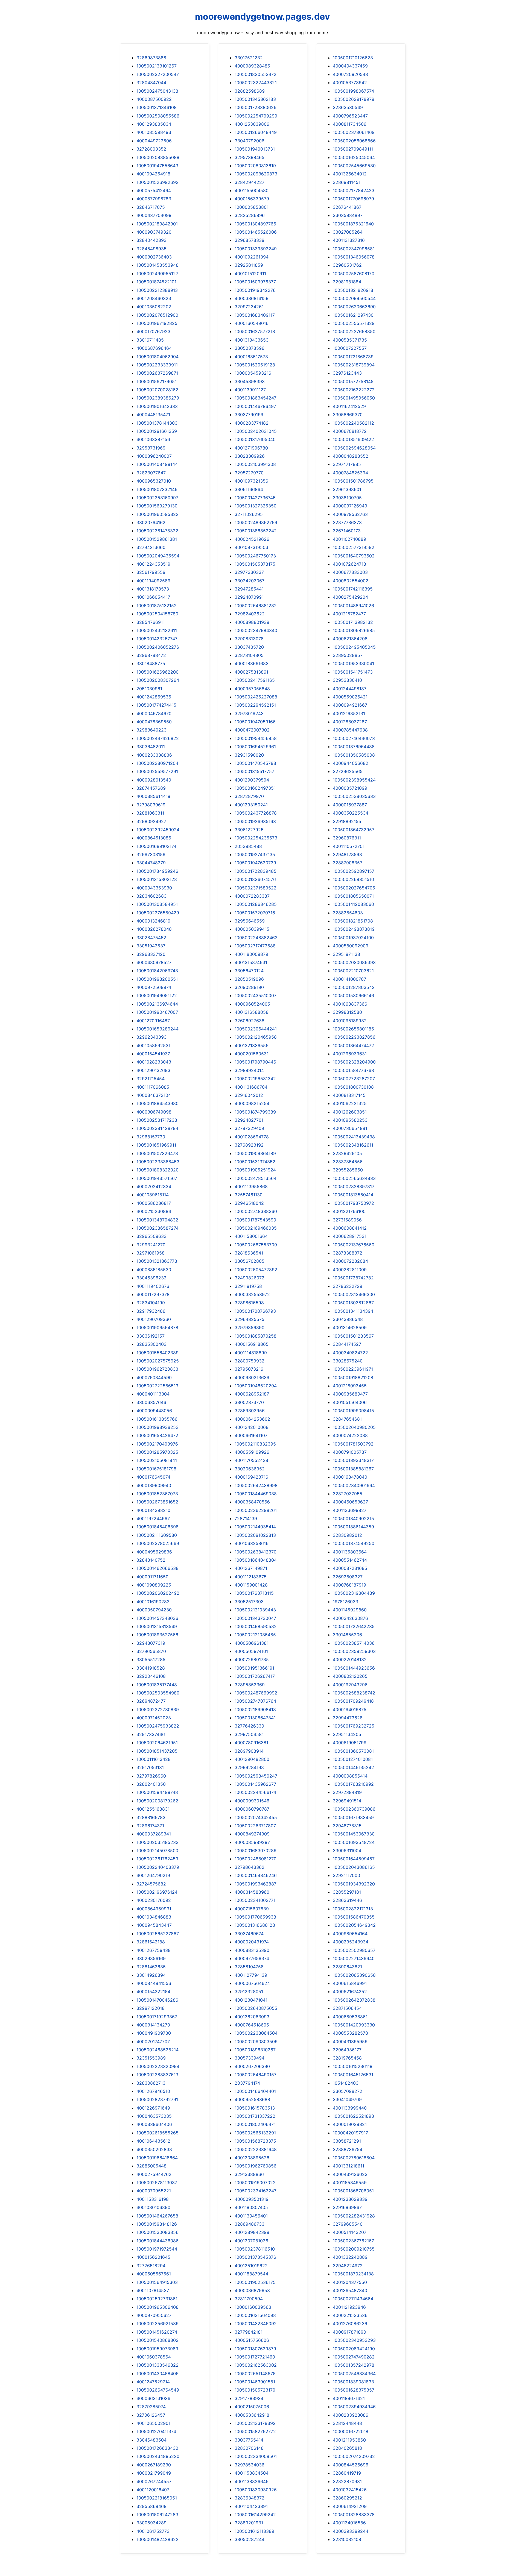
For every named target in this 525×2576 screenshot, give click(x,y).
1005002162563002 (256, 2365)
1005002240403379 (158, 1867)
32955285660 (348, 1170)
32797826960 (151, 1776)
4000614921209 (350, 2506)
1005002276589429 (158, 913)
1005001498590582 (256, 1626)
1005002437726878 (256, 813)
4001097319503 (251, 547)
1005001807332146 (157, 489)
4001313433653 (252, 340)
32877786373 (347, 522)
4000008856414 (350, 1776)
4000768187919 (349, 1585)
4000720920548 (350, 74)
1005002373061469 (354, 132)
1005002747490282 (354, 2357)
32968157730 (151, 1137)
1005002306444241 (256, 1029)
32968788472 (151, 655)
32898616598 (249, 1303)
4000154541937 (153, 1054)
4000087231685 (350, 1568)
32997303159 (151, 854)
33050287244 (250, 2539)
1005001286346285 (256, 904)
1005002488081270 (256, 1859)
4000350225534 (351, 813)
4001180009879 (251, 954)
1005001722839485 (256, 871)
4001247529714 (153, 2382)
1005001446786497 (255, 406)
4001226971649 (153, 2108)
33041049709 (347, 2099)
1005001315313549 (157, 1626)
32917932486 (151, 1311)
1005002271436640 (354, 1958)
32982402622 (250, 614)
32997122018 (151, 2008)
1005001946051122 (157, 995)
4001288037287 (350, 722)
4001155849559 (350, 2183)
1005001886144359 (353, 1527)
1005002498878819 (354, 929)
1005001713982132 (353, 622)
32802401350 (151, 1784)
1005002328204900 (354, 1062)
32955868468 (151, 2506)
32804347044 (151, 83)
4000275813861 (251, 672)
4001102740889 (349, 539)
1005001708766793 (255, 1311)
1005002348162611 (353, 1145)
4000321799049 (154, 2473)
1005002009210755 (354, 2249)
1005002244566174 (255, 1792)
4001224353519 (153, 564)
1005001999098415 (353, 1411)
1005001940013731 (255, 149)
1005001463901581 (255, 2382)
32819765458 (347, 2058)
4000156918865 (252, 1344)
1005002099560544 (354, 298)
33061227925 (249, 830)
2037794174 (247, 2083)
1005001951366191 (254, 1668)
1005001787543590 (255, 1220)
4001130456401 (251, 2216)
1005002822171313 (353, 1909)
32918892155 (347, 821)
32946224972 (348, 2266)
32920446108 (151, 1676)
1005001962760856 (256, 2166)
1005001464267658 (157, 2216)
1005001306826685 (354, 630)
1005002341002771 (255, 1900)
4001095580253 (350, 1120)
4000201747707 (153, 2042)
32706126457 (151, 2415)
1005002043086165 (354, 1867)
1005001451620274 (157, 2332)
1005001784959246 (157, 871)
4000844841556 (154, 1983)
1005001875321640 (353, 224)
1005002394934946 (354, 2407)
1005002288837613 (157, 2075)
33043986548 (348, 1319)
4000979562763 (350, 514)
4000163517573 (251, 357)
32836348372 (250, 2498)
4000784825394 (350, 473)
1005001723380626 (256, 107)
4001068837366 (350, 1004)
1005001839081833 (353, 2382)
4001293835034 (154, 124)
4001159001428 (251, 1585)
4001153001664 (251, 1236)
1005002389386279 (158, 398)
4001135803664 (350, 1552)
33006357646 (151, 1402)
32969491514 (347, 1801)
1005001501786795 (353, 481)
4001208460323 (154, 298)
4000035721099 (350, 788)
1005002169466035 (256, 1228)
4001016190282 (153, 1602)
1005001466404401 (255, 2091)
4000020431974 (252, 1942)
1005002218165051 (157, 2498)
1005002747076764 (255, 1701)
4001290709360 (154, 1319)
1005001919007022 (255, 2183)
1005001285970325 (157, 1452)
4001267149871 (251, 1568)
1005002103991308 (255, 464)
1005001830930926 (256, 2490)
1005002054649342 (354, 1925)
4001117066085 (153, 1087)
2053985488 (248, 846)
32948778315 (347, 1826)
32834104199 (151, 1303)
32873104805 (249, 655)
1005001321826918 (353, 290)
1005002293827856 (354, 1037)
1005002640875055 (256, 2008)
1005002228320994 (158, 2066)
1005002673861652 (157, 1502)
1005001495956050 (354, 398)
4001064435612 (153, 2141)
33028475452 (151, 938)
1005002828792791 (157, 2099)
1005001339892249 (256, 249)
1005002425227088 (256, 697)
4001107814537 (153, 2290)
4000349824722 (350, 1353)
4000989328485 (252, 66)
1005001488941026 (353, 606)
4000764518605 (252, 2025)
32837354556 (348, 1162)
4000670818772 (350, 431)
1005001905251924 (255, 1170)
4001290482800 (252, 1759)
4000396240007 (154, 456)
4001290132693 (153, 1070)
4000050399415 (252, 929)
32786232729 (348, 1286)
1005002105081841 (157, 1460)
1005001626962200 (157, 672)
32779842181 (249, 2332)
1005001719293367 (157, 2017)
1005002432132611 (157, 630)
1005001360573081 (353, 1751)
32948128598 (347, 854)
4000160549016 (252, 323)
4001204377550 (350, 2282)
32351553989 (151, 2058)
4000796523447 (350, 116)
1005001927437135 (255, 854)
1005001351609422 (353, 439)
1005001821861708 (353, 921)
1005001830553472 (256, 74)
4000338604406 (154, 2124)
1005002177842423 (354, 190)
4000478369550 (154, 722)
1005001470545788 (255, 763)
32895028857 (348, 655)
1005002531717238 (157, 1120)
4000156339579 (252, 199)
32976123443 (347, 373)
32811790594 (249, 2299)
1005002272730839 (158, 1709)
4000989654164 (350, 1934)
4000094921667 (350, 705)
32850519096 (249, 979)
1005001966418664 (157, 2158)
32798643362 (250, 1867)
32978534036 (250, 2465)
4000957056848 (252, 689)
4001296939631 (350, 1054)
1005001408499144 (157, 464)
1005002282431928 (354, 2216)
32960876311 (347, 838)
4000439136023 (350, 2174)
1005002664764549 (158, 2390)
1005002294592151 (255, 705)
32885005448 (151, 2166)
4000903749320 (154, 232)
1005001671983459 (353, 1817)
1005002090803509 (256, 2042)
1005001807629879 (255, 2349)
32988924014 (249, 1070)
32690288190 (249, 987)
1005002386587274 (157, 1228)
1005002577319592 (354, 547)
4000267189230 (154, 2465)
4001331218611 (348, 2166)
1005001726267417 (255, 1676)
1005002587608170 (354, 274)
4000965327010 (154, 481)
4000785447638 (350, 730)
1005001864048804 (256, 1560)
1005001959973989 (157, 2349)
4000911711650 (152, 1577)
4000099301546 (252, 1801)
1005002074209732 (354, 2456)
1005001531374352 (255, 1162)
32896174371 (150, 1826)
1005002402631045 (256, 431)
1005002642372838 (354, 2000)
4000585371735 (350, 340)
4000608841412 (350, 1228)
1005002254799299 (256, 116)
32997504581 (249, 1734)
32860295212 (347, 2498)
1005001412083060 (353, 904)
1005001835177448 (157, 1685)
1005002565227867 (158, 1934)
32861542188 (151, 1942)
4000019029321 (350, 2124)
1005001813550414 (353, 1195)
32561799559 (151, 572)
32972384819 (347, 1792)
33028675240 (348, 1361)
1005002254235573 (256, 838)
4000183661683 (252, 663)
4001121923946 (349, 2307)
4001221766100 (349, 1211)
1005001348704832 (157, 1220)
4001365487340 (350, 2290)
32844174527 (347, 1344)
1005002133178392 (255, 2423)
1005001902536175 (255, 2282)
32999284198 (249, 1767)
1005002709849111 (353, 149)
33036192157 (151, 1336)
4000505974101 (251, 1651)
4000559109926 (252, 1452)
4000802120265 (350, 1676)
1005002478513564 (256, 1178)
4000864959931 (154, 1909)
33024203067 (250, 581)
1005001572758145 (353, 381)
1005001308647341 (255, 1718)
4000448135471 (153, 415)
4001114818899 (251, 1353)
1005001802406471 (255, 2124)
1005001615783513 (255, 2108)
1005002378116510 (255, 2249)
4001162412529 (349, 406)
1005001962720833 (157, 1369)
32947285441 (249, 589)
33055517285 (151, 1659)
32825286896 (250, 215)
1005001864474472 (353, 1045)
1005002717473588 (255, 946)
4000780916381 (251, 1743)
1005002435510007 (256, 995)
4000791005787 (350, 1452)
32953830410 (347, 680)
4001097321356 (251, 481)
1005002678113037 (157, 2183)
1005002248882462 (256, 938)
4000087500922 (154, 99)
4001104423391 (251, 2506)
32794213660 (151, 547)
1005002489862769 (256, 522)
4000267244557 (154, 2481)
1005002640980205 (354, 1427)
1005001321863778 (157, 1261)
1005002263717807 (255, 1826)
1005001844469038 (256, 1494)
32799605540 (348, 2224)
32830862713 (151, 2083)
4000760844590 (154, 1377)
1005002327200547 (158, 74)
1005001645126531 (353, 2075)
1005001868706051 (353, 2191)
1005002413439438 (354, 1137)
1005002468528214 (157, 2050)
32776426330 (249, 1726)
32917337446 (151, 1734)
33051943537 (151, 946)
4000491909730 (154, 2033)
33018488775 (151, 663)
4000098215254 (252, 1103)
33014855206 (347, 1635)
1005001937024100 (353, 938)
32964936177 (347, 2050)
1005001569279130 (157, 506)
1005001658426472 (157, 1435)
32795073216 (249, 1369)
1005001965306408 (157, 2307)
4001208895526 (252, 2158)
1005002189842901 (157, 224)
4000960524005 (252, 1004)
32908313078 (249, 639)
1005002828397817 (354, 1186)
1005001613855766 (157, 1419)
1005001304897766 (255, 224)
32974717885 (347, 464)
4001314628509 (350, 1327)
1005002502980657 (354, 1950)
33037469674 (249, 1934)
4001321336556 (252, 1045)
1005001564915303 (157, 2282)
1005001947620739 (255, 863)
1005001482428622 (157, 2539)
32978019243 (249, 713)
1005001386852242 (256, 531)
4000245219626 (252, 539)
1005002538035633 (354, 796)
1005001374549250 (354, 1543)
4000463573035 (154, 2116)
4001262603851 (350, 1112)
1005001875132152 (157, 606)
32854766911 (151, 622)
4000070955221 (154, 2191)
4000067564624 (252, 1983)
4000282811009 (350, 1270)
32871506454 (347, 2008)
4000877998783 (154, 199)
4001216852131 (349, 713)
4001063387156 (153, 439)
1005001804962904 (157, 357)
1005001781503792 (353, 1444)
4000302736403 (154, 257)
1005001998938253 (157, 1427)
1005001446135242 (353, 1767)
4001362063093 (252, 2017)
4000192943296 (350, 1685)
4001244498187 (350, 689)
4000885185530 (154, 1270)
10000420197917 (350, 2133)
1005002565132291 (255, 2133)
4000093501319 (252, 2199)
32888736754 (348, 2149)
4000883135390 (252, 1950)
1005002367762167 (353, 2241)
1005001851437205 (157, 1751)
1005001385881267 (353, 1469)
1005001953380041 (353, 663)
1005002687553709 (256, 1245)
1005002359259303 (354, 1651)
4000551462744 (350, 1560)
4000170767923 (153, 331)
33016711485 (150, 340)
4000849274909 (252, 1834)
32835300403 (151, 1344)
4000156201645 (153, 2257)
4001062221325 (350, 1103)
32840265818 (347, 2448)
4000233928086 (351, 2415)
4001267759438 (154, 1950)
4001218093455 (350, 1386)
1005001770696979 (353, 199)
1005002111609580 (157, 1535)
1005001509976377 (255, 282)
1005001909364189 (255, 1153)
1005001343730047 (255, 1618)
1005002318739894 (354, 365)
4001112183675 (251, 1577)
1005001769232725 (354, 1726)
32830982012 (347, 1535)
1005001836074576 (255, 879)
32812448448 (347, 2423)
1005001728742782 (353, 1278)
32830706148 (249, 2448)
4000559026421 (350, 697)
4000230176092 (154, 1900)
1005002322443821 (256, 83)
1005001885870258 (256, 1336)
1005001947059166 (255, 722)
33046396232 (151, 1278)
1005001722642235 (354, 1626)
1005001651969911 (156, 1145)
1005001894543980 (157, 1103)
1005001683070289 (256, 1851)
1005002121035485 (255, 1635)
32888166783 (151, 1817)
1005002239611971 (353, 1369)
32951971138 (346, 954)
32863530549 (348, 107)
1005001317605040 (255, 439)
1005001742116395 (353, 589)
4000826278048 (154, 929)
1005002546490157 (256, 2075)
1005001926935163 (255, 821)
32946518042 (249, 1203)
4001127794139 (251, 1975)
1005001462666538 (157, 1568)
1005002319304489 (354, 1593)
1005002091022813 (255, 1535)
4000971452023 (154, 1718)
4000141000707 (349, 979)
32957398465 (250, 157)
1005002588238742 (354, 1693)
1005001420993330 (354, 2025)
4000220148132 (350, 1659)
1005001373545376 (255, 2257)
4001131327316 (349, 240)
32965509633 (151, 1236)
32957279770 (249, 473)
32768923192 (249, 1145)
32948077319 (151, 1643)
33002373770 (249, 1402)
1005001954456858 (256, 738)
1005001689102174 (156, 846)
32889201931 (249, 2523)
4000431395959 (350, 2042)
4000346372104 (154, 1095)
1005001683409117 (255, 315)
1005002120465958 (256, 1037)
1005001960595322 (157, 514)
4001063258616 (252, 1543)
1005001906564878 (157, 1327)
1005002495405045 (354, 647)
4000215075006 (252, 2407)
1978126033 (345, 1602)
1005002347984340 (256, 630)
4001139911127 (250, 390)
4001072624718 (349, 564)
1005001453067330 (354, 1834)
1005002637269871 (157, 373)
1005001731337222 (255, 2116)
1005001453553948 (157, 265)
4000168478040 (350, 1477)
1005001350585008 (354, 755)
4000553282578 (350, 2033)
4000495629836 (154, 1552)
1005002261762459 (157, 1859)
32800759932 (250, 1361)
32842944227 (250, 182)
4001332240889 (350, 2257)
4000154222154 (153, 1992)
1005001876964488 (354, 747)
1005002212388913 (157, 290)
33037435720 (249, 647)
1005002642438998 (256, 1485)
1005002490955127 (157, 274)
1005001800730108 (353, 1087)
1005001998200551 (157, 979)
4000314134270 (153, 2025)
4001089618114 (153, 1195)
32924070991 (249, 597)
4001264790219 (153, 1875)
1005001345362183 (255, 99)
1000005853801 (252, 207)
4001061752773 (153, 2531)
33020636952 (250, 1469)
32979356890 (250, 1327)
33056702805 (250, 1261)
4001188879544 (251, 2274)
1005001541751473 (353, 672)
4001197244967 (153, 1518)
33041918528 (151, 1668)
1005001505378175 (255, 564)
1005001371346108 (157, 107)
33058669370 (348, 415)
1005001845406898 (157, 1527)
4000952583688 (252, 2099)
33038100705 (347, 498)
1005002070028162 (157, 390)
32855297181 (347, 1892)
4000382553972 (252, 1294)
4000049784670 (154, 713)
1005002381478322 (157, 531)
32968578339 (250, 240)
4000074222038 (350, 1435)
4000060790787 (252, 1809)
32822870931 (347, 2481)
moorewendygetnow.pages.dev (262, 17)
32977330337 (249, 572)
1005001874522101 (156, 282)
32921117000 (346, 1875)
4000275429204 (350, 597)
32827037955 (348, 1494)
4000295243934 (351, 1942)
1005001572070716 (255, 913)
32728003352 (151, 149)
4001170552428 (251, 1460)
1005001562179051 (157, 381)
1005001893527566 (157, 1635)
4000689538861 (350, 2017)
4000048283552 (351, 456)
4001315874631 (251, 962)
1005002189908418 (255, 1709)
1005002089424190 (354, 2349)
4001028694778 (252, 1137)
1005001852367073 (157, 1494)
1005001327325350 (256, 506)
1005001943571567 (157, 1178)
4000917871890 (349, 2332)
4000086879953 (252, 2290)
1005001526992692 (157, 182)
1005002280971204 (157, 763)
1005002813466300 (354, 1294)
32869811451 (347, 182)
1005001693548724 (354, 1842)
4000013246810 (153, 921)
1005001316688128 (255, 1925)
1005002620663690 (354, 307)
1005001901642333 (157, 406)
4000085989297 (252, 1842)
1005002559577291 (157, 771)
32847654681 (347, 1419)
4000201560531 (252, 1054)
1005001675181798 (156, 1469)
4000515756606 (252, 2340)
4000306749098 (154, 1112)
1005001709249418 (353, 1701)
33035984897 (348, 215)
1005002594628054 (354, 448)
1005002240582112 (353, 423)
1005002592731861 (157, 2299)
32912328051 (249, 1992)
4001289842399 (252, 2232)
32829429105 (347, 1153)
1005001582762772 (255, 2431)
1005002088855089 (158, 157)
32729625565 (348, 771)
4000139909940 (154, 1485)
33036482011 (151, 747)
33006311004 (347, 1851)
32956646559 (250, 921)
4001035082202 (154, 307)
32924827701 (249, 1120)
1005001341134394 (353, 1311)
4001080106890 (153, 2207)
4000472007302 (252, 730)
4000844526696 (351, 2465)
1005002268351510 (353, 879)
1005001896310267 (255, 2050)
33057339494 (250, 2058)
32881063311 (150, 813)
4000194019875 (350, 1709)
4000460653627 (350, 1502)
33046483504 (151, 2440)
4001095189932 (350, 1021)
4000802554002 (351, 581)
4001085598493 (154, 132)
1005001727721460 (255, 2357)
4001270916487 (153, 1021)
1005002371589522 (256, 888)
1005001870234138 (353, 2274)
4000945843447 (154, 1925)
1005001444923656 (354, 1668)
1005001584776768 (353, 1070)
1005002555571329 (354, 323)
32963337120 (151, 954)
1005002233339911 (157, 365)
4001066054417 (153, 597)
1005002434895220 (158, 2456)
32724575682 (151, 1884)
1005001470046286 (157, 2000)
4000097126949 (350, 506)
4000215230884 (154, 1211)
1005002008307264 (158, 680)
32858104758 (249, 1967)
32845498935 (151, 249)
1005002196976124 (157, 1892)
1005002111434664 (353, 2299)
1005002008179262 (157, 1801)
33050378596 (250, 348)
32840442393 (151, 240)
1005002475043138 (157, 91)
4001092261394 (252, 257)
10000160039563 (253, 2307)
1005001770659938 (255, 1917)
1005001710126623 (353, 58)
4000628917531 (350, 1236)
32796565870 (151, 1651)
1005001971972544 (157, 2249)
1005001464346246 (256, 1875)
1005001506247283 (157, 2515)
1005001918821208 (353, 1377)
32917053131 (150, 1767)
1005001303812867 (353, 1303)
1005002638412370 (256, 1552)
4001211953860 (349, 2440)
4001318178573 (153, 589)
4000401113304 (153, 1394)
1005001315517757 (254, 771)
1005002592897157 (354, 871)
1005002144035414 (255, 1527)
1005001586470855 (354, 1917)
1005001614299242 (255, 2515)
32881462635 (151, 1967)
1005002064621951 (157, 1743)
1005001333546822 (157, 2365)
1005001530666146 (353, 995)
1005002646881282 (256, 606)
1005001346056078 (354, 257)
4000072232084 (350, 1261)
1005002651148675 (255, 2374)
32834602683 (151, 896)
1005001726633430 (157, 2448)
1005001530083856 (157, 2232)
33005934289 (151, 2523)
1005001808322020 (157, 1170)
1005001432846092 (256, 2324)
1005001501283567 (353, 1336)
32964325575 (250, 1319)
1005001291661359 (157, 431)
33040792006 (250, 141)
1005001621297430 (353, 315)
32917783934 (249, 2398)
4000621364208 (350, 639)
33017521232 (249, 58)
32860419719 (347, 2473)
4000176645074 (153, 1477)
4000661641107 (251, 1435)
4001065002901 (153, 2423)
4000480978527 (154, 962)
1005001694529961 (255, 747)
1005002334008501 (256, 2456)
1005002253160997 (157, 498)
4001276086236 (350, 2324)
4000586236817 (154, 1203)
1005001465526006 (256, 232)
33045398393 (250, 381)
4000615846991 (350, 1983)
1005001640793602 (354, 556)
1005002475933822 (158, 1726)
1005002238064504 (256, 2033)
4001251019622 (251, 2266)
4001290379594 (252, 780)
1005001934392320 (354, 1884)
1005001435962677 (255, 1784)
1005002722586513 (157, 1386)
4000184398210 (153, 1510)
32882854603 (348, 913)
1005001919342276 (255, 290)
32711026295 (249, 514)
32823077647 (151, 473)
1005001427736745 (255, 498)
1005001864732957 (354, 830)
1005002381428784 (157, 1128)
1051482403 (346, 2083)
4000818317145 (349, 1095)
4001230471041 (251, 2000)
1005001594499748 (157, 1792)
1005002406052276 (158, 647)
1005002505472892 (256, 1270)
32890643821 (347, 1967)
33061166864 (249, 489)
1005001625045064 (354, 157)
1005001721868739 (353, 357)
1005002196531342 (255, 1079)
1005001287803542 (354, 987)
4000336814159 (252, 298)
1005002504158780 (157, 614)
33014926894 (151, 1975)
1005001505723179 (255, 2390)
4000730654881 (350, 1128)
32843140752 (151, 1560)
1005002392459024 (158, 830)
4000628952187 (252, 1394)
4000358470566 (252, 1502)
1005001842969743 (157, 971)
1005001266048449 (256, 132)
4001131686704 (251, 1087)
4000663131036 (153, 2398)
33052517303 (249, 1602)
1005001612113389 (254, 2531)
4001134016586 (349, 2523)
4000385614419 (153, 796)
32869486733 (250, 2224)
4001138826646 (252, 2481)
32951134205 (347, 1734)
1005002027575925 (158, 1361)
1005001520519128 (255, 365)
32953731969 (151, 448)
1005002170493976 (157, 1444)
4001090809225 (154, 1585)
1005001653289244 (157, 1029)
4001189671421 (349, 2398)
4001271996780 (251, 448)
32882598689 (250, 91)
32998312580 (347, 1012)
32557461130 (249, 1195)
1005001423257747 (157, 639)
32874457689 (151, 788)
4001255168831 (153, 1809)
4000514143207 (350, 2232)
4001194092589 (153, 581)
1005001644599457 (354, 1859)
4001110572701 (349, 846)
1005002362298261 (256, 1510)
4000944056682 (351, 763)
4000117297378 (153, 1294)
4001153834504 (252, 2473)
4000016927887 (350, 805)
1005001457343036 (157, 1618)
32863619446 (347, 1900)
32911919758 (248, 1286)
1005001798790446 (255, 1062)
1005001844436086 (157, 2241)
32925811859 (249, 265)
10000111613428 (154, 1759)
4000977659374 (252, 1958)
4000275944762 (154, 2174)
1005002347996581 (354, 249)
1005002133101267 (157, 66)
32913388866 (249, 2174)
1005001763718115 (254, 1593)
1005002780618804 (354, 2158)
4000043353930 (154, 888)
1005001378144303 (157, 423)
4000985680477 (350, 1394)
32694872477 (151, 1701)
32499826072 (250, 1278)
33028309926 (250, 456)
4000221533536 (350, 2315)
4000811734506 (350, 124)
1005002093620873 (256, 174)
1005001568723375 (255, 2141)
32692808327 (348, 1577)
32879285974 (151, 2407)
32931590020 (249, 755)
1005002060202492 (158, 1593)
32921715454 (151, 1079)
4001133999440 (350, 2108)
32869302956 (250, 1411)
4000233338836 (154, 755)
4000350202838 (154, 2149)
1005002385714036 (354, 1643)
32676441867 (347, 207)
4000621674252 (350, 1992)
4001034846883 (154, 1917)
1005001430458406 (157, 2374)
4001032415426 (350, 2490)
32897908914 (249, 1751)
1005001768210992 (353, 1784)
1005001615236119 (353, 2066)
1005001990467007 (157, 1012)
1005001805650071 (353, 896)
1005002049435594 (158, 556)
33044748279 (151, 863)
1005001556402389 (157, 1353)
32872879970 (249, 796)
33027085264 (348, 232)
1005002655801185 (353, 1029)
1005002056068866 (354, 141)
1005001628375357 (354, 2390)
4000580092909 (351, 946)
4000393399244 (351, 2531)
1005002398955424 (354, 780)
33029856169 (151, 1958)
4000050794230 (154, 1610)
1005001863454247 (256, 398)
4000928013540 (154, 780)
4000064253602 (252, 1419)
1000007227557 (350, 348)
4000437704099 (154, 215)
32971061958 (151, 1253)
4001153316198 (153, 2199)
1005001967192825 (157, 323)
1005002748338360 (256, 1211)
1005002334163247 (256, 2191)
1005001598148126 (157, 2224)
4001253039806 (252, 124)
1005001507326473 (157, 1153)
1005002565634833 (354, 1178)
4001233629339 (350, 2199)
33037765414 (249, 2440)
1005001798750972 (353, 1203)
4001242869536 (154, 697)
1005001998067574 (353, 91)
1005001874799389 (255, 1112)
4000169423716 (251, 1477)
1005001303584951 (157, 904)
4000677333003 (350, 572)
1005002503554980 (158, 1693)
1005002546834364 (354, 2374)
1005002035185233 (157, 1842)
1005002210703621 (353, 971)
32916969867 (347, 2207)
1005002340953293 (354, 2340)
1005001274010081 (353, 1759)
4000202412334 (154, 1186)
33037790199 (249, 415)
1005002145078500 (157, 1851)
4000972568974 (154, 987)
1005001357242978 (354, 2365)
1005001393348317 (353, 1460)
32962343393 (151, 1037)
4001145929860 (350, 1610)
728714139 (246, 1518)
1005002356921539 (157, 2324)
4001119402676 (153, 1286)
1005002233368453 (158, 1162)
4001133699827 (350, 1510)
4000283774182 (252, 423)
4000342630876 (350, 1618)
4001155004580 (252, 190)
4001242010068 (252, 1427)
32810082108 (347, 2539)
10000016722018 (351, 2431)
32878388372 (348, 1253)
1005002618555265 (157, 2133)
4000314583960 (252, 1892)
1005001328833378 (354, 2515)
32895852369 (250, 1685)
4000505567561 (154, 2274)
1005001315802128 (157, 879)
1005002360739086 (354, 1809)
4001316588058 (252, 1012)
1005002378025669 (158, 1543)
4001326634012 (350, 174)
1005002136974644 (157, 1004)
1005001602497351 (255, 788)
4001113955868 (251, 1186)
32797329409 (249, 1128)
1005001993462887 (256, 1884)
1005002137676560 (354, 1245)
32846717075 (151, 207)
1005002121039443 (255, 1610)
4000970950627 (154, 2315)
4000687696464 (154, 348)
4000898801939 (252, 622)
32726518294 (151, 2266)
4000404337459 (350, 66)
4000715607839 (252, 1909)
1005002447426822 (158, 738)
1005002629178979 (354, 99)
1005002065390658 (354, 1975)
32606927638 (250, 1021)
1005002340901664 (354, 1485)
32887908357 (348, 863)
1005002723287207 (354, 1079)
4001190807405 (251, 2207)
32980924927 (151, 821)
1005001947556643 (157, 166)
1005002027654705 (354, 888)
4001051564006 (350, 1402)
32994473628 (348, 1718)
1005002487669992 (256, 1693)
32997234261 (249, 307)
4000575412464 (154, 190)
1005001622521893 (353, 2116)
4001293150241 (251, 805)
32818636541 (249, 1253)
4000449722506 (154, 141)
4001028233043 (154, 1062)
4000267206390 (252, 2066)
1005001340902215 (353, 1518)
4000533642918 (252, 2415)
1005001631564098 (255, 2315)
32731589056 (347, 1220)
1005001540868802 (157, 2340)
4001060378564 (154, 2357)
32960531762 (347, 265)
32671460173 (347, 531)
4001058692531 (153, 1045)
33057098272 (348, 2091)
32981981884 (347, 282)
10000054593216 (253, 373)
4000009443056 (154, 1411)
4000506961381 (252, 1643)
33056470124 (249, 971)
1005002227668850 (354, 331)
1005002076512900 (157, 315)
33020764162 (151, 522)
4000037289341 (154, 1834)
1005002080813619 (255, 166)
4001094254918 (153, 174)
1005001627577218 (255, 331)
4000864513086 (154, 838)
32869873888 (151, 58)
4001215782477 (349, 614)
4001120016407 (153, 2490)
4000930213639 (252, 1377)
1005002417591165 (255, 680)
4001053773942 (350, 83)
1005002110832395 (255, 1444)
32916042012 (249, 1095)
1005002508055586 (158, 116)
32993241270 (151, 1245)
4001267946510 (153, 2091)
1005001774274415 (156, 705)
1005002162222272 (354, 390)
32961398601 (347, 489)
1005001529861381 (157, 539)
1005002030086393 (354, 962)
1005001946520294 (256, 1386)
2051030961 (149, 689)
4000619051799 (350, 1743)
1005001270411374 (156, 2431)
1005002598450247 (256, 1776)
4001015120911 (250, 274)
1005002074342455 (256, 1817)
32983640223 (151, 730)
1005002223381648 (256, 2149)
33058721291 (347, 2141)
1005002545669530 (354, 166)
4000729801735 (252, 1659)
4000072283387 (252, 896)
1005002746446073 (354, 738)
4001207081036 (251, 2241)
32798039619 (151, 805)
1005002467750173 (255, 556)
